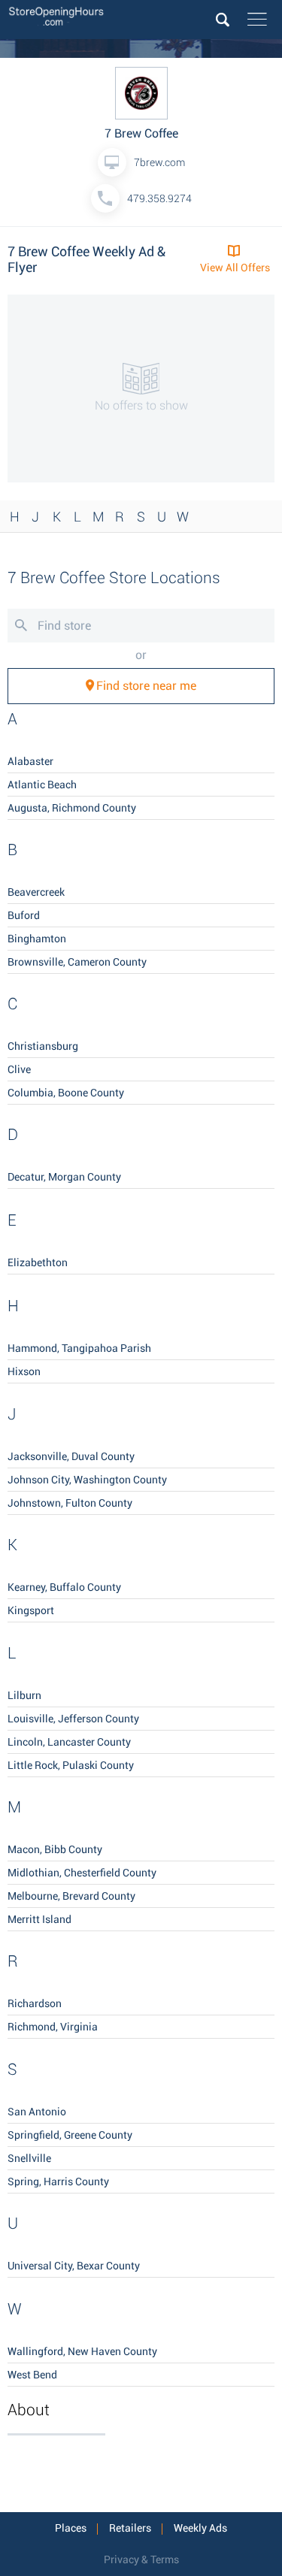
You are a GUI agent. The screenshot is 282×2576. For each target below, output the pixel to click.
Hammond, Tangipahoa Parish (79, 1348)
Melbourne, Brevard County (71, 1896)
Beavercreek (36, 892)
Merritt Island (39, 1919)
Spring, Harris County (58, 2181)
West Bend (32, 2375)
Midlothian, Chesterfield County (82, 1873)
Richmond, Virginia (53, 2027)
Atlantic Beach (42, 785)
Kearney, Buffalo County (64, 1587)
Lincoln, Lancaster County (69, 1742)
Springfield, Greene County (70, 2135)
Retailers (130, 2528)
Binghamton (37, 939)
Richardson (35, 2003)
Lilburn (24, 1695)
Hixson (24, 1371)
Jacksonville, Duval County (71, 1456)
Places (71, 2528)
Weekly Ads (200, 2528)
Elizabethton (38, 1262)
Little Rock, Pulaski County (71, 1765)
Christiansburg (43, 1046)
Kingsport (31, 1610)
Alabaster (30, 761)
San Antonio (37, 2112)
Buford (24, 915)
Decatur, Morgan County (64, 1177)
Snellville (29, 2158)
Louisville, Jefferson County (73, 1719)
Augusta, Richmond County (72, 808)
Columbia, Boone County (66, 1093)
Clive (19, 1069)
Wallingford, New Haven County (82, 2351)
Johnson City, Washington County (87, 1480)
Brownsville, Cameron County (77, 962)
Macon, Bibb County (55, 1849)
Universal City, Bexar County (74, 2266)
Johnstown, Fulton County (70, 1503)
